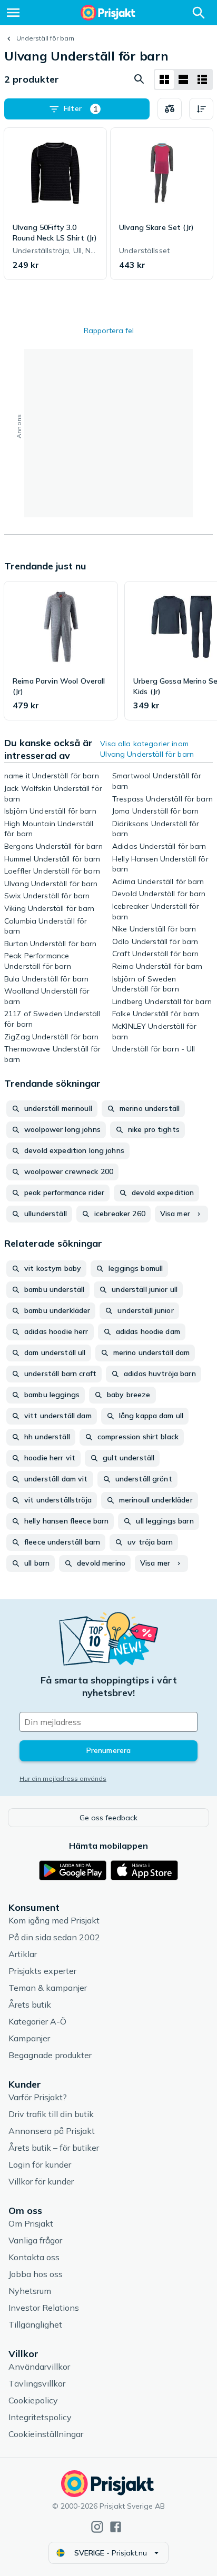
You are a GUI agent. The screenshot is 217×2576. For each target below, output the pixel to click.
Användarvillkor (39, 2367)
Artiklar (23, 1954)
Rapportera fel (109, 330)
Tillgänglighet (35, 2324)
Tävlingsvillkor (37, 2383)
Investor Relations (44, 2308)
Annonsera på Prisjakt (52, 2131)
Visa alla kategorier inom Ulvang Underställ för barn (147, 749)
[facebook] (116, 2527)
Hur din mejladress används (63, 1778)
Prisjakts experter (42, 1971)
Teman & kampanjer (48, 1988)
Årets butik (30, 2004)
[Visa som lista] (183, 79)
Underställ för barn (45, 38)
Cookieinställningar (46, 2434)
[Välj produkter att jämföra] (170, 109)
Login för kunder (40, 2164)
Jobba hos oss (36, 2274)
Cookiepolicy (33, 2400)
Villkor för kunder (41, 2181)
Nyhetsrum (30, 2291)
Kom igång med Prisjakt (54, 1920)
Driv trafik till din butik (51, 2114)
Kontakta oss (34, 2257)
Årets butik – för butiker (54, 2148)
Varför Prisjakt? (38, 2097)
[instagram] (97, 2527)
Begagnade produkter (50, 2055)
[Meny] (13, 13)
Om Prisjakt (31, 2223)
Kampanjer (29, 2038)
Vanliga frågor (35, 2240)
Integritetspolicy (40, 2417)
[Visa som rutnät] (164, 79)
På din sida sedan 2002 (54, 1937)
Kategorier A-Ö (37, 2021)
